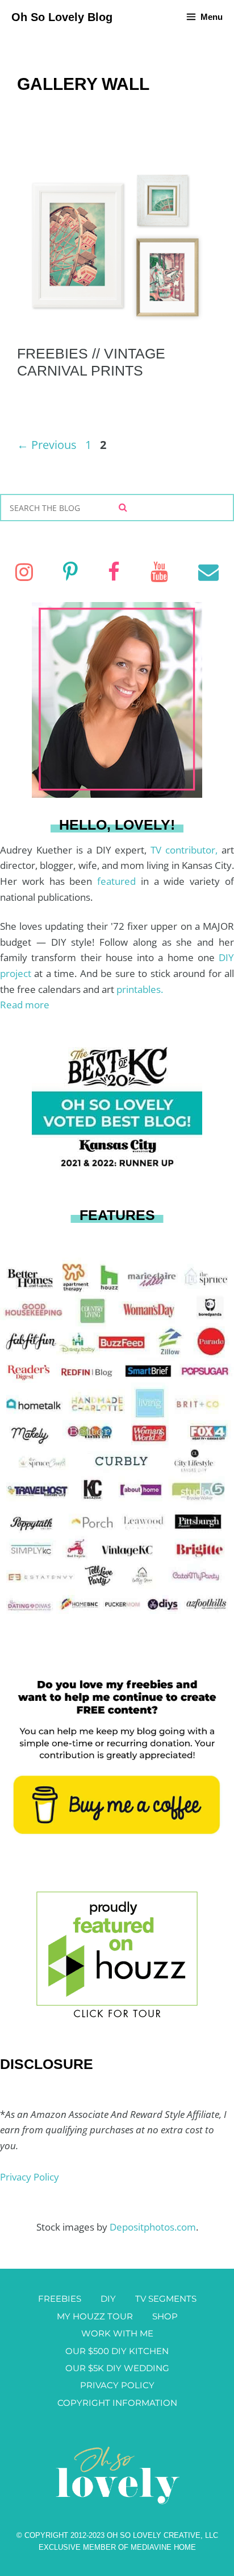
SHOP (165, 2316)
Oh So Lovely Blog (62, 17)
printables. (140, 989)
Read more (25, 1005)
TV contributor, (186, 850)
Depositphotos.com (153, 2227)
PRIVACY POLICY (117, 2385)
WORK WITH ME (117, 2333)
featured (119, 881)
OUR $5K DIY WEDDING (117, 2368)
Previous (47, 445)
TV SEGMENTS (166, 2299)
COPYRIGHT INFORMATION (117, 2403)
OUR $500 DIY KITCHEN (117, 2351)
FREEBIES (60, 2299)
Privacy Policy (30, 2177)
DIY (108, 2299)
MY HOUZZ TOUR (95, 2316)
